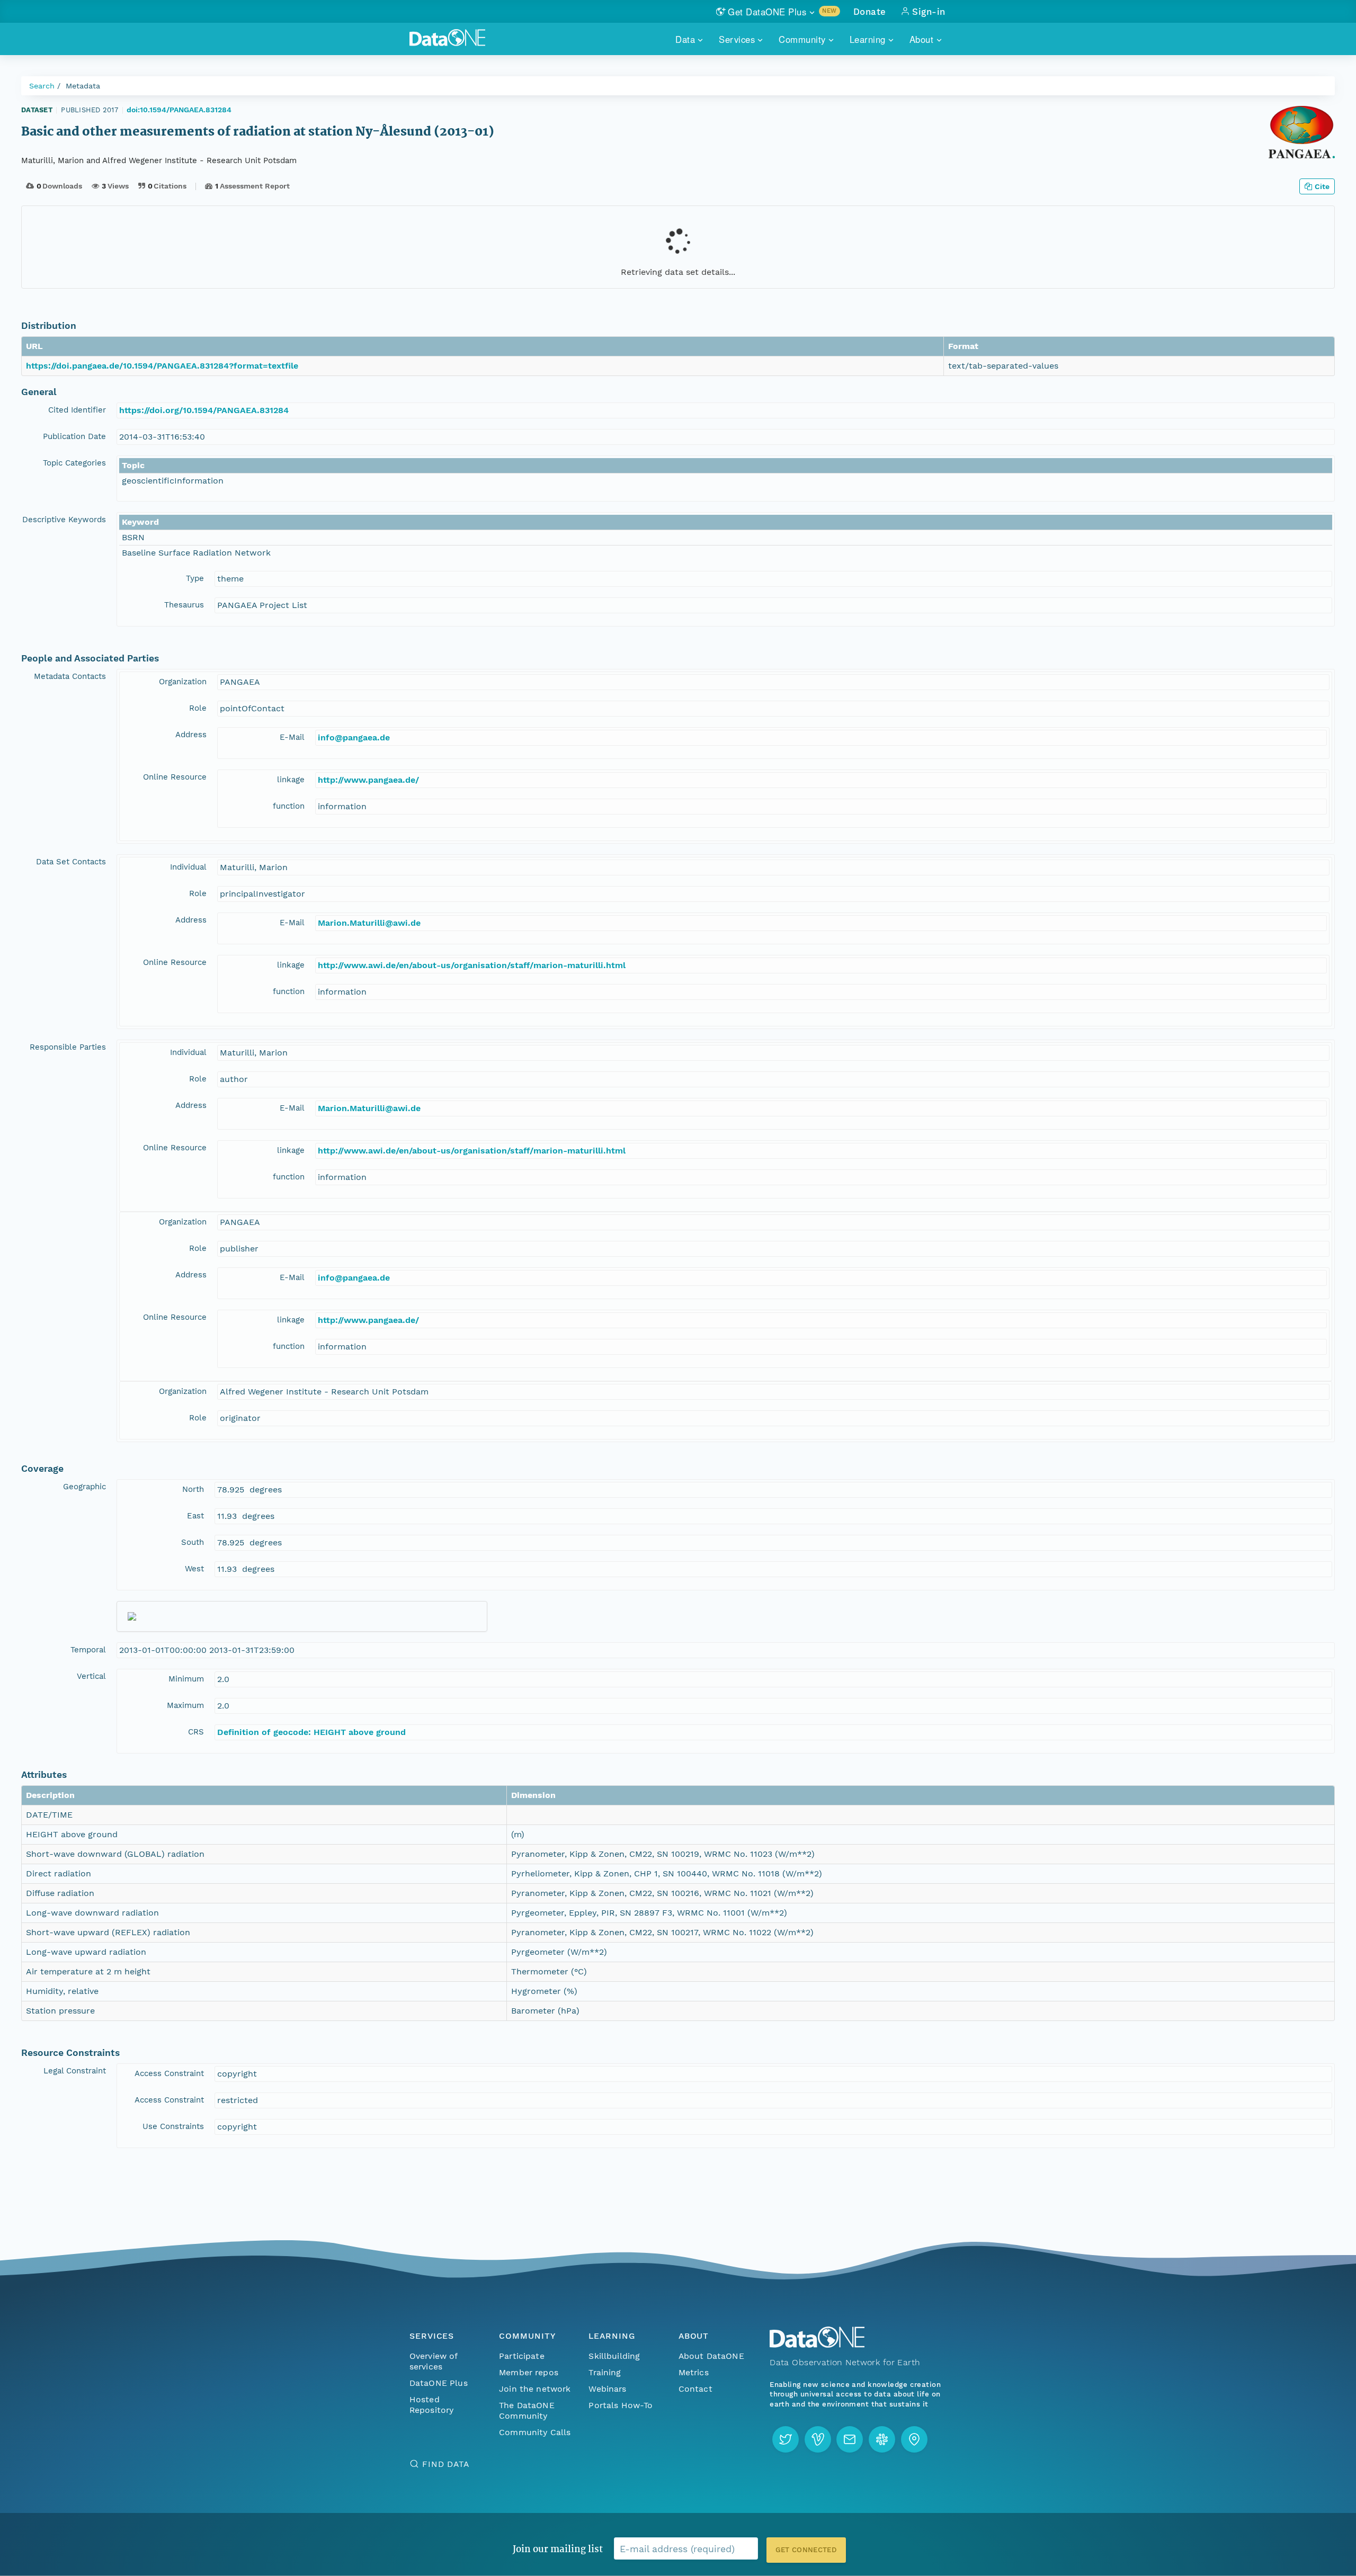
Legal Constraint (75, 2071)
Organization (183, 682)
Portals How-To (621, 2405)
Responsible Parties (68, 1047)
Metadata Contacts (70, 676)
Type (195, 578)
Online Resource (175, 777)
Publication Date (74, 436)
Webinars (607, 2389)
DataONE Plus (439, 2383)
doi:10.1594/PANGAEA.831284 (179, 110)
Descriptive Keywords (64, 520)
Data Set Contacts (71, 862)
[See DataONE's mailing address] (914, 2439)
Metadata (83, 86)
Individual (188, 867)
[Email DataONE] (850, 2439)
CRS (196, 1732)
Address (191, 735)
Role (198, 708)
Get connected (806, 2550)
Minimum (186, 1679)
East (195, 1516)
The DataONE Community (527, 2410)
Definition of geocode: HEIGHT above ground (311, 1732)
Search (42, 86)
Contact (695, 2389)
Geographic (84, 1487)
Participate (522, 2356)
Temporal (88, 1650)
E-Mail (292, 737)
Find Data (446, 2464)
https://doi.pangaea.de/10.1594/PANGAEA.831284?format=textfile (162, 366)
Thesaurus (184, 605)
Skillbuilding (614, 2356)
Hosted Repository (432, 2405)
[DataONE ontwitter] (786, 2439)
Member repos (529, 2372)
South (193, 1542)
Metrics (694, 2372)
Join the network (535, 2389)
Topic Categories (74, 463)
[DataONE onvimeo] (818, 2439)
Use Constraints (173, 2126)
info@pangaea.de (354, 737)
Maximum (185, 1705)
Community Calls (535, 2432)
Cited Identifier (77, 410)
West (194, 1569)
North (193, 1489)
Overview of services (434, 2361)
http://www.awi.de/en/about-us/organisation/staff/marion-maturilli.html (472, 965)
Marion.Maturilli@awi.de (369, 923)
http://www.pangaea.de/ (368, 780)
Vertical (91, 1676)
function (289, 806)
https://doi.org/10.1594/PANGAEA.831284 (204, 410)
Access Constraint (169, 2073)
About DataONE (711, 2356)
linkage (291, 780)
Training (605, 2372)
